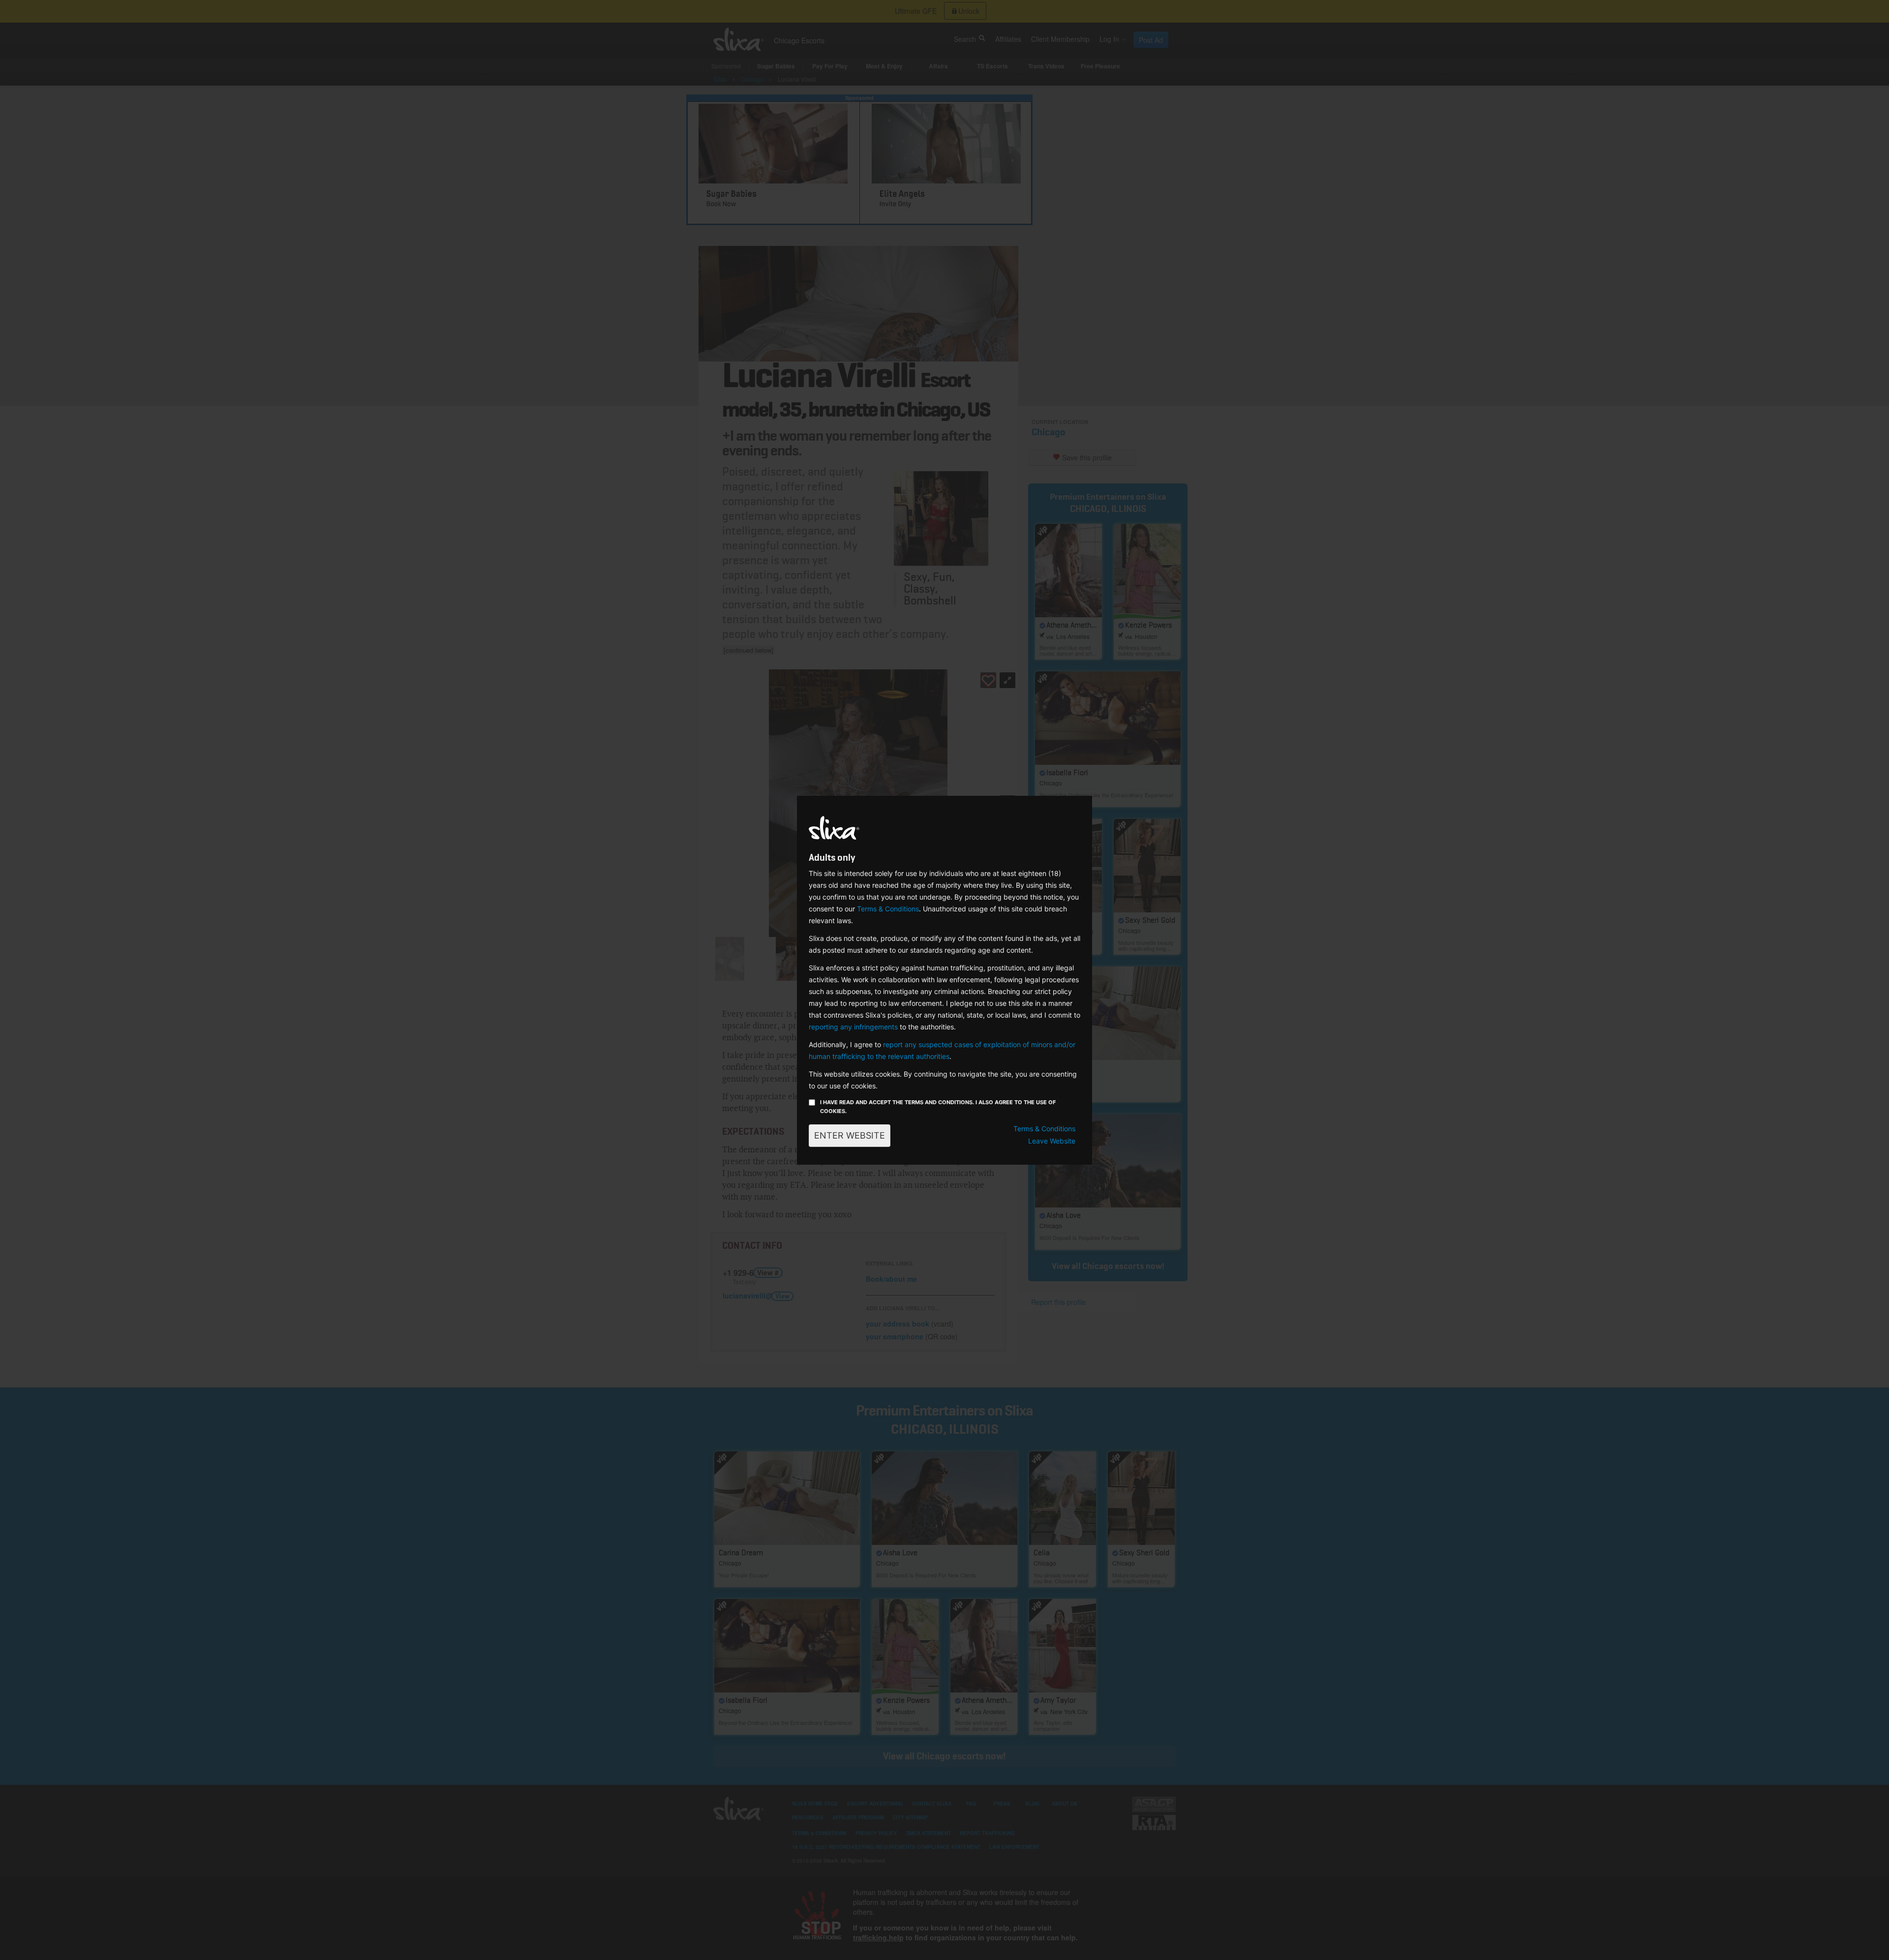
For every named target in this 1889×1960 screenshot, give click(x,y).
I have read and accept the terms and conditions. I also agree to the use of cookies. (938, 1107)
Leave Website (1052, 1141)
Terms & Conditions (888, 909)
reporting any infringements (853, 1027)
